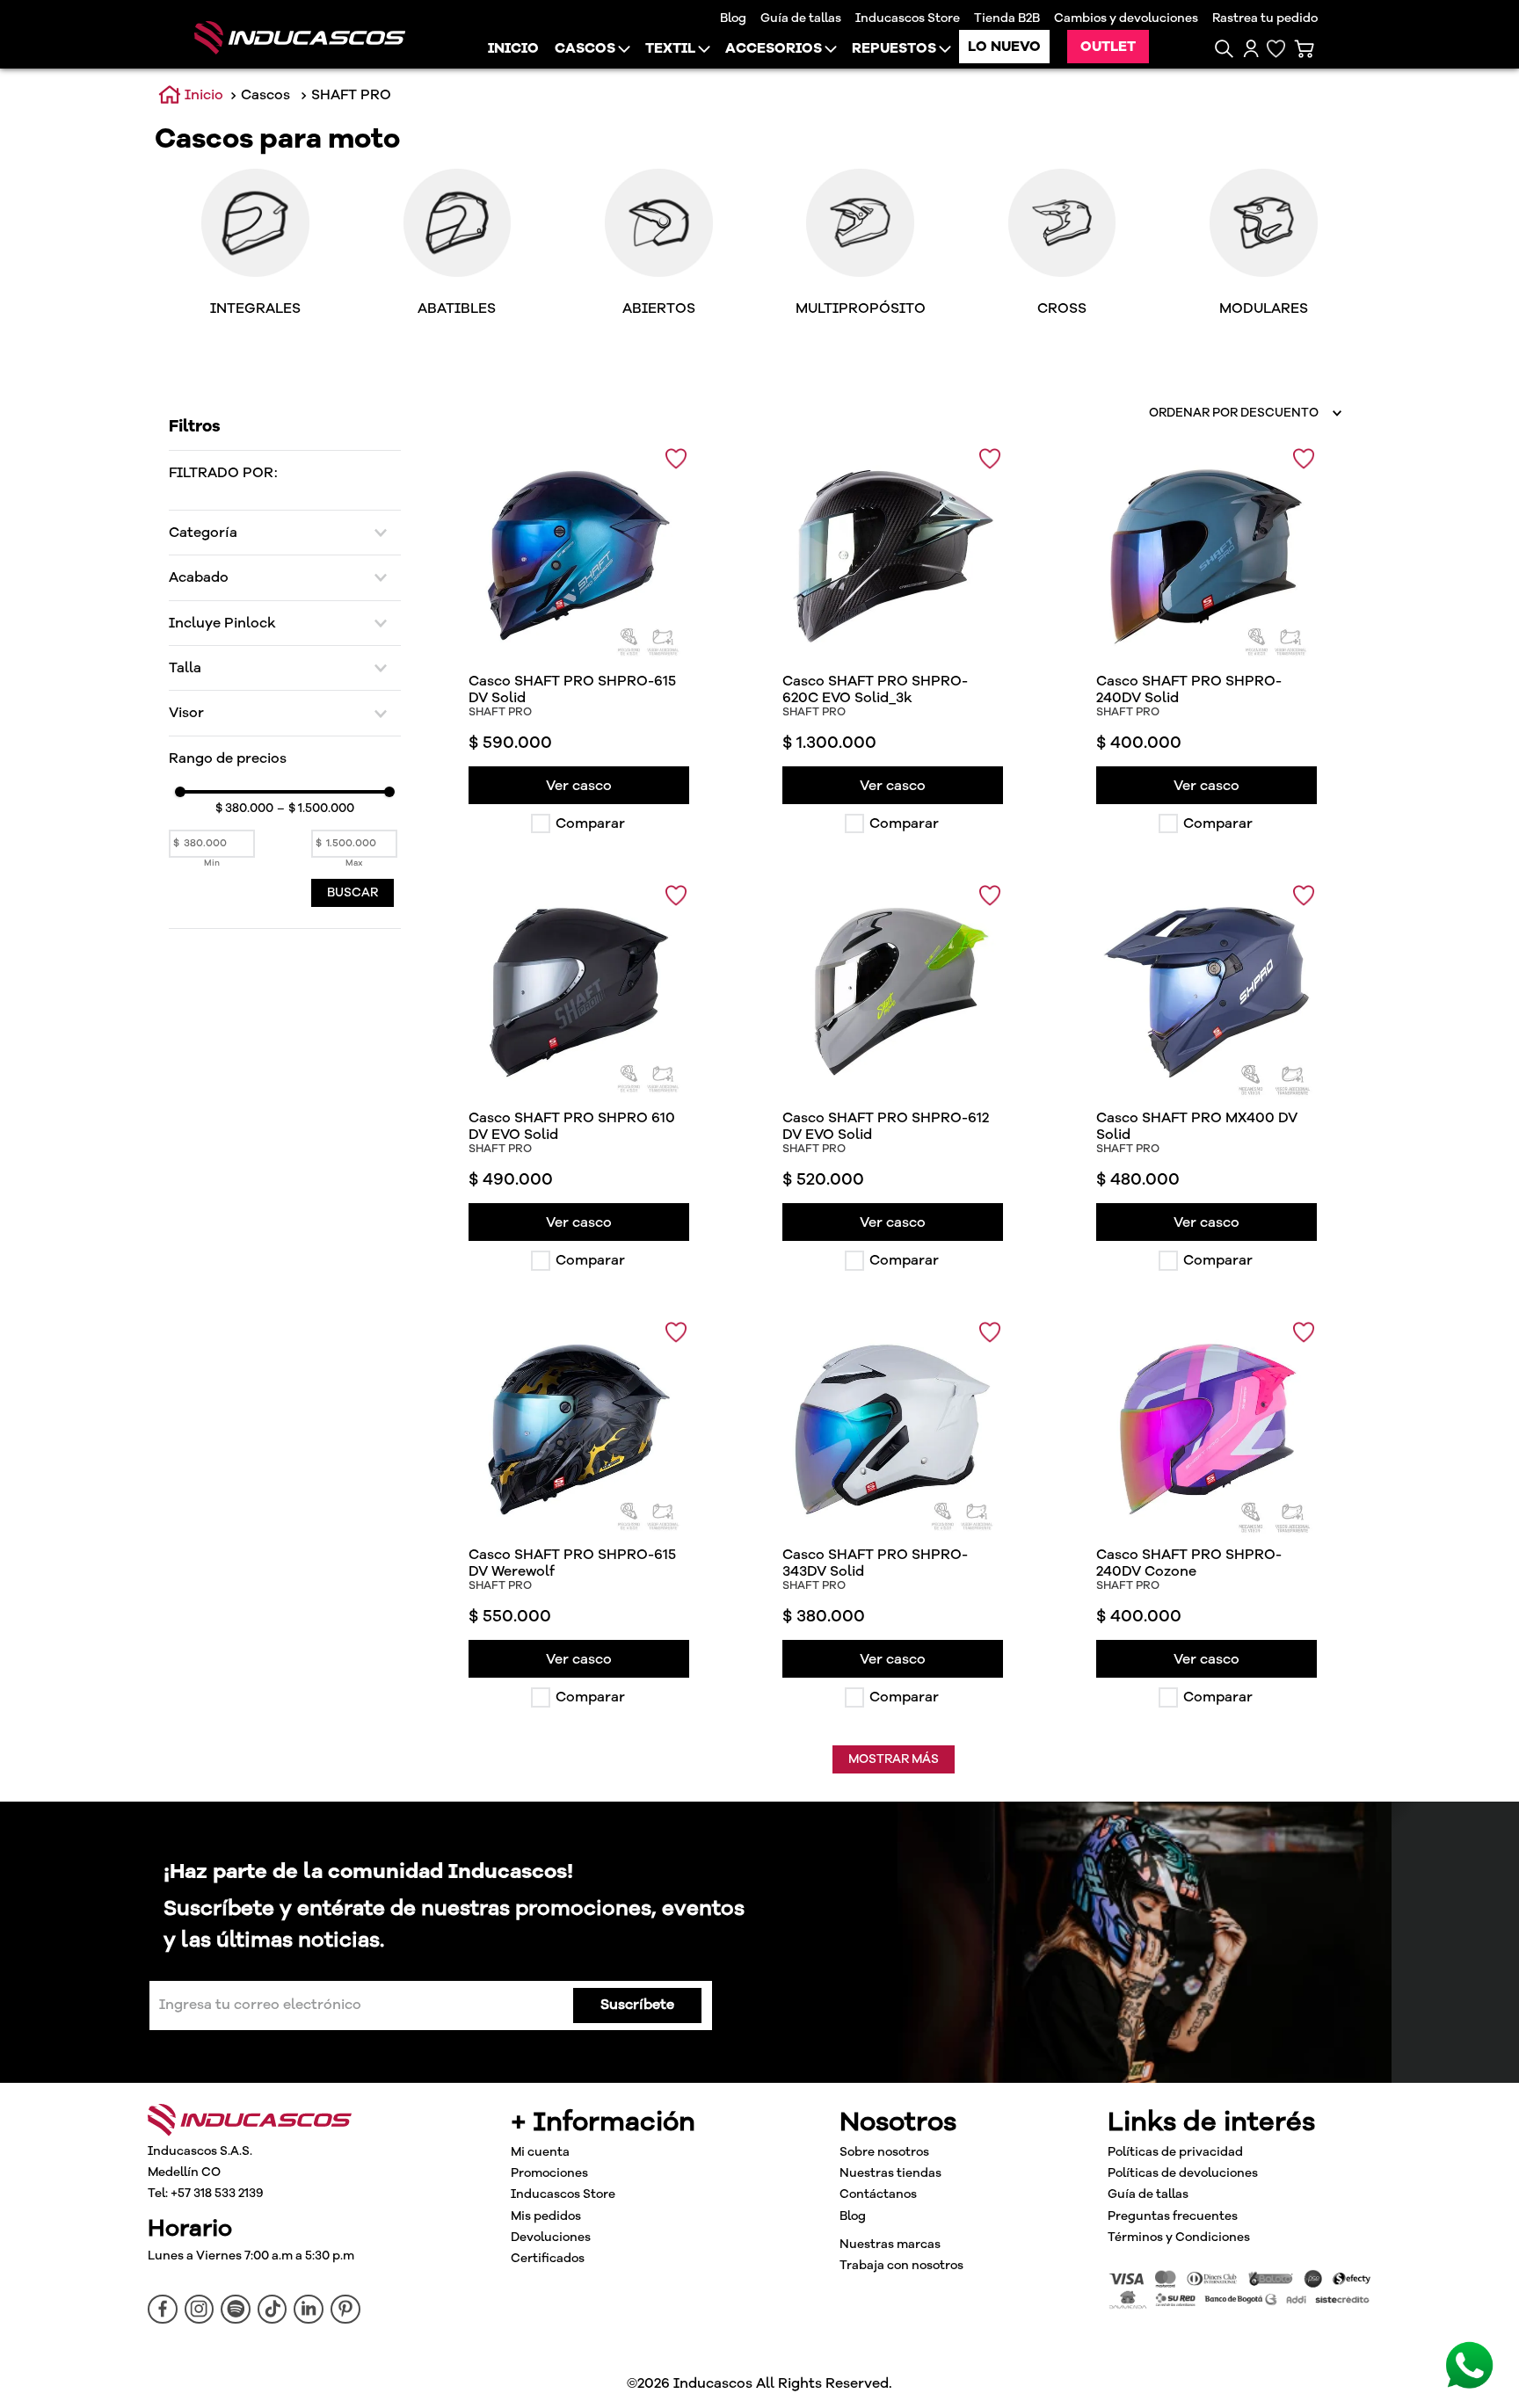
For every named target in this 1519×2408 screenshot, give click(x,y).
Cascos (265, 95)
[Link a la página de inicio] (191, 96)
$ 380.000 (244, 809)
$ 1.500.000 (316, 809)
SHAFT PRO (351, 95)
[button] (1224, 49)
